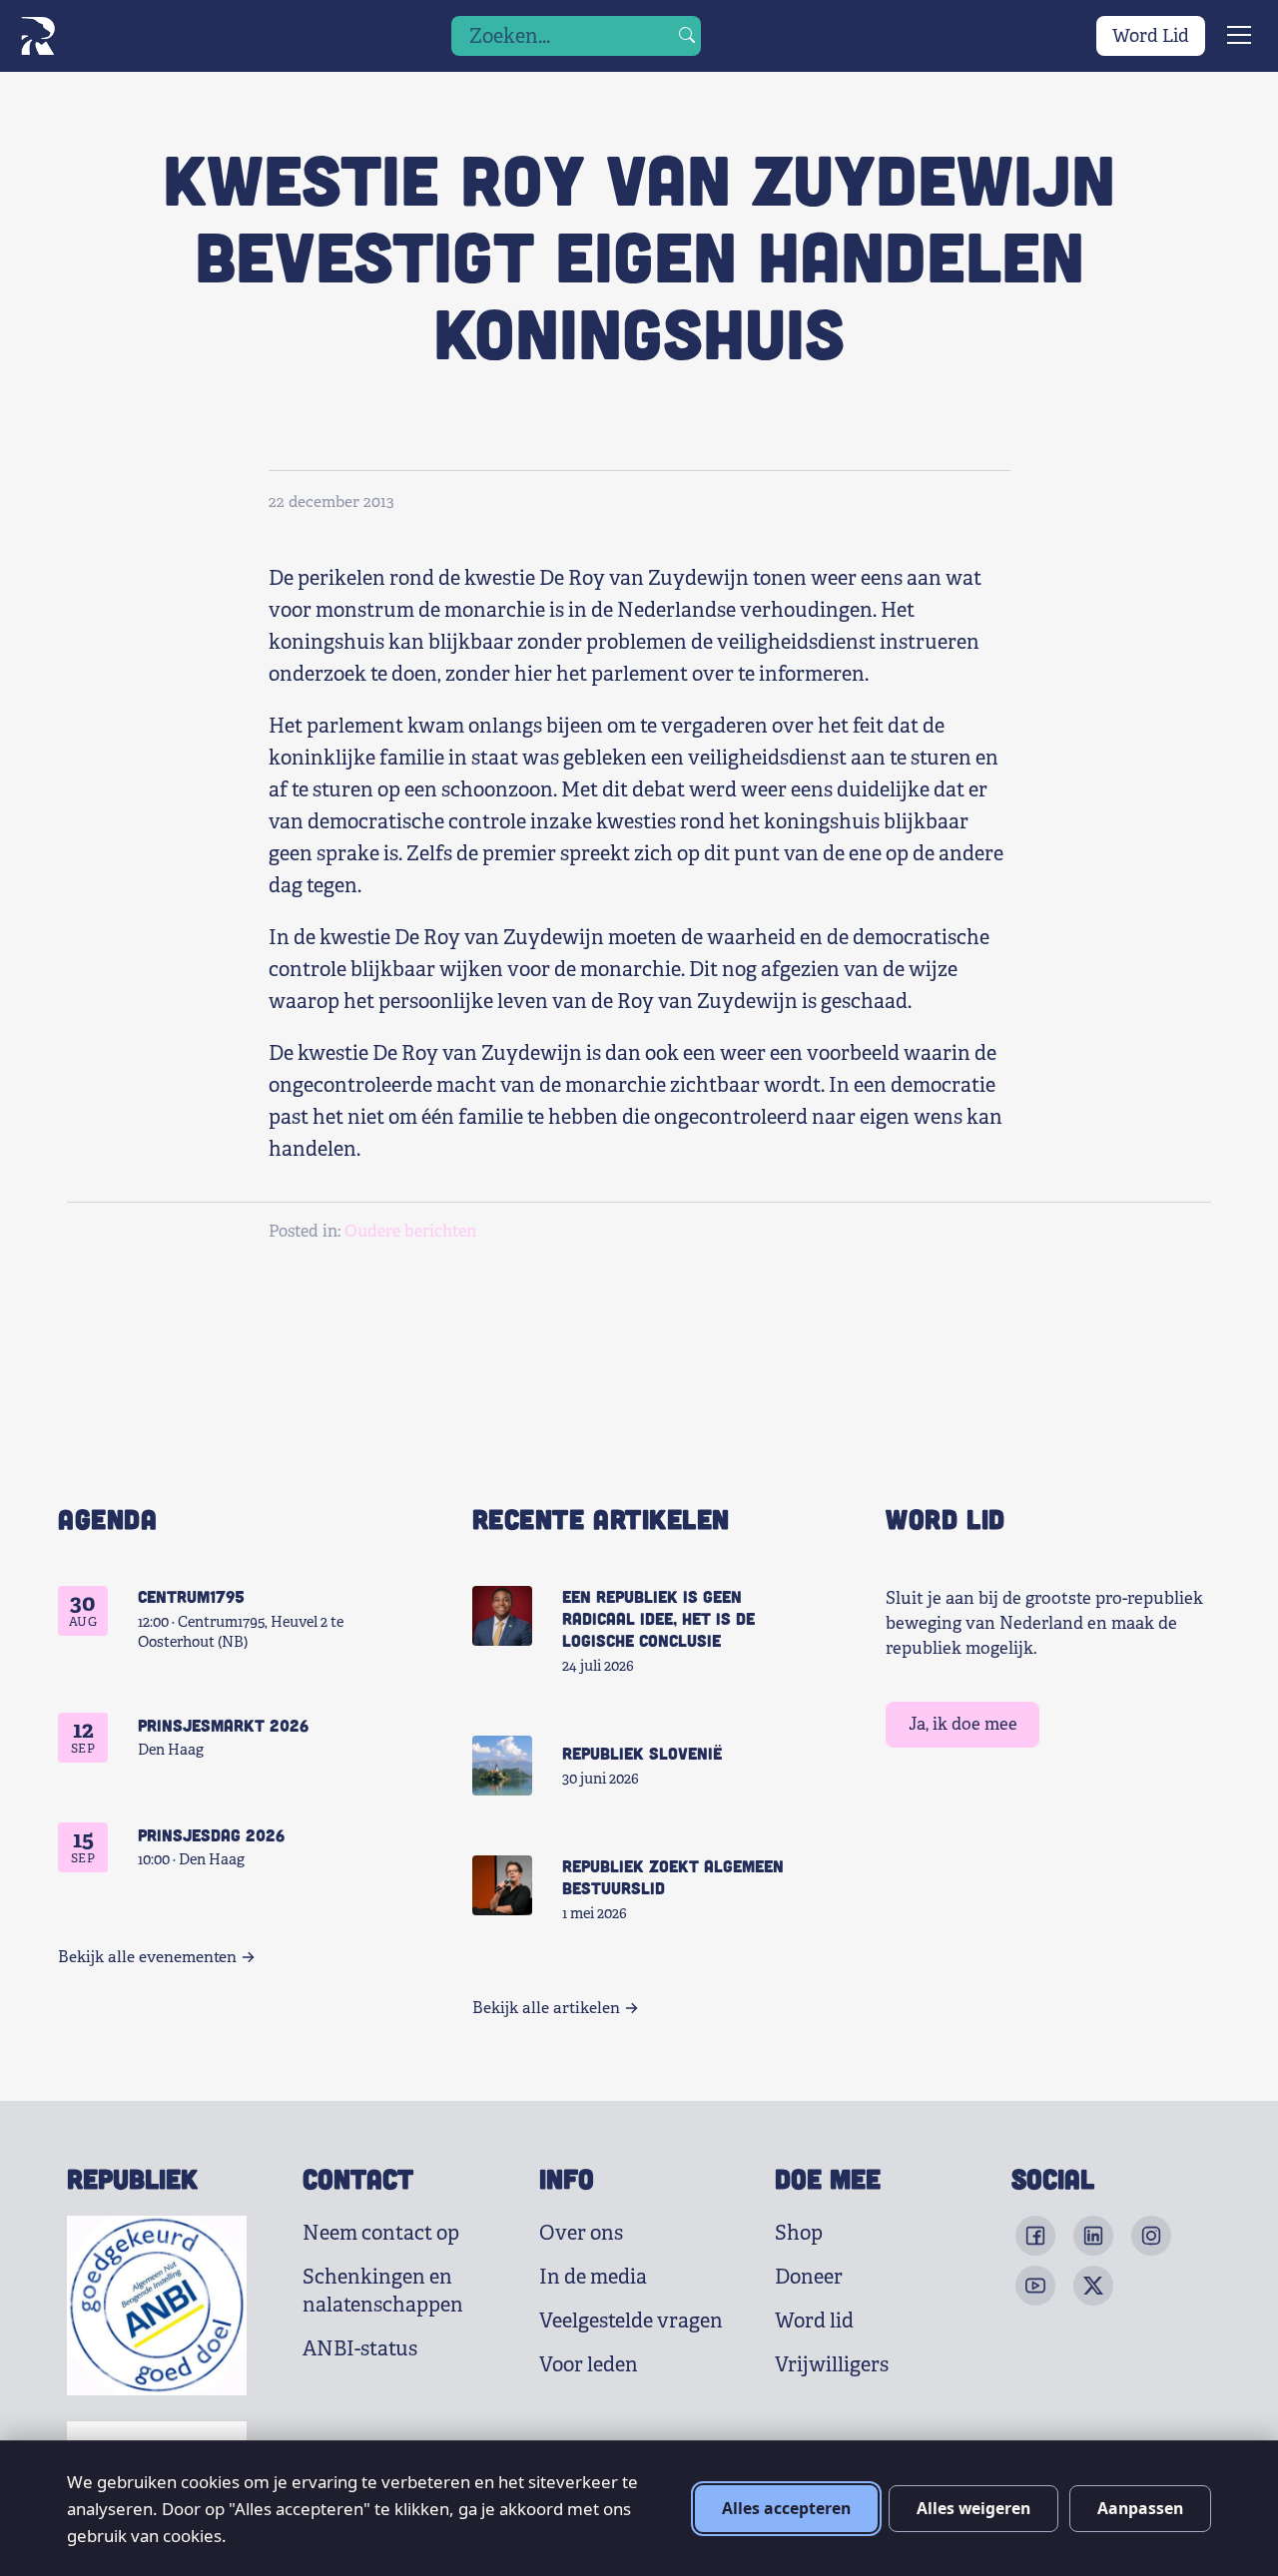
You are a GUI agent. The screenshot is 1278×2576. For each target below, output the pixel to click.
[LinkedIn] (1093, 2236)
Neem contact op (381, 2233)
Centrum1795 (191, 1596)
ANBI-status (360, 2349)
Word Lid (1151, 36)
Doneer (809, 2277)
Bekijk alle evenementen (147, 1957)
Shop (799, 2233)
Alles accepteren (786, 2508)
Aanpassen (1140, 2508)
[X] (1093, 2286)
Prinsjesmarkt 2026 (223, 1725)
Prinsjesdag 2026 (211, 1834)
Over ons (581, 2233)
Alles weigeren (973, 2508)
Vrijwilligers (832, 2365)
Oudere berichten (410, 1231)
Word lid (814, 2321)
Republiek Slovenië (642, 1753)
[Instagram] (1151, 2236)
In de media (593, 2277)
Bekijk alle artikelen (546, 2008)
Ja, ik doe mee (963, 1724)
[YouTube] (1035, 2286)
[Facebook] (1035, 2236)
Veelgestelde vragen (631, 2321)
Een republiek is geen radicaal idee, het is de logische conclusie (658, 1618)
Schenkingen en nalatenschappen (383, 2291)
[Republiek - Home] (37, 36)
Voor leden (589, 2365)
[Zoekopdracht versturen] (687, 36)
